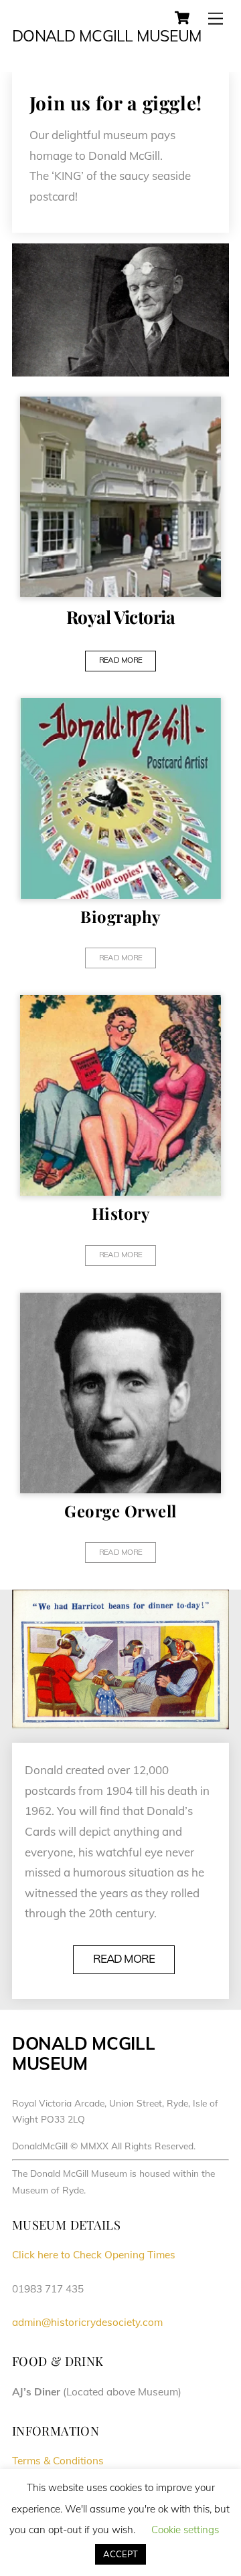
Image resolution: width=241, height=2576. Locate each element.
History (120, 1213)
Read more (121, 660)
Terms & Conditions (58, 2461)
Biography (120, 916)
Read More (124, 1958)
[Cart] (182, 18)
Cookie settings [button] (185, 2530)
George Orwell (120, 1511)
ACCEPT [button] (120, 2554)
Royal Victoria (121, 617)
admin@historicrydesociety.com (87, 2322)
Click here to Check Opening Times (94, 2255)
